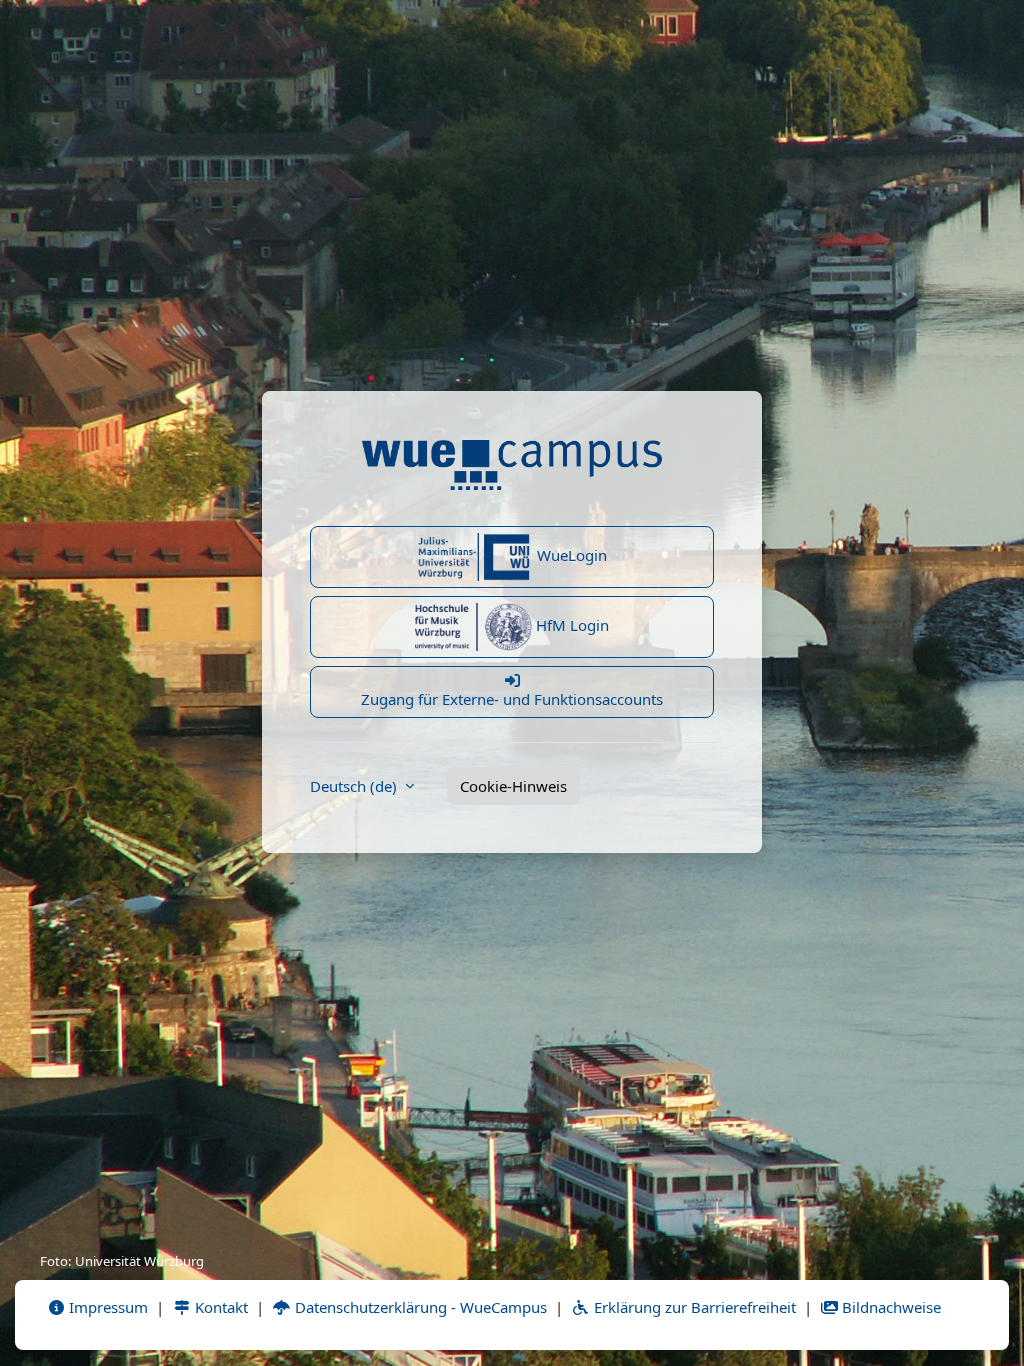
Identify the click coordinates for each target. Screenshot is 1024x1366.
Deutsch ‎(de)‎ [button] (355, 786)
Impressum (106, 1307)
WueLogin (570, 555)
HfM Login (570, 625)
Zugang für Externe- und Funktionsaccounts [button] (512, 699)
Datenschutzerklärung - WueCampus (419, 1307)
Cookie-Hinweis (513, 786)
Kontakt (219, 1307)
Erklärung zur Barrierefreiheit (693, 1307)
